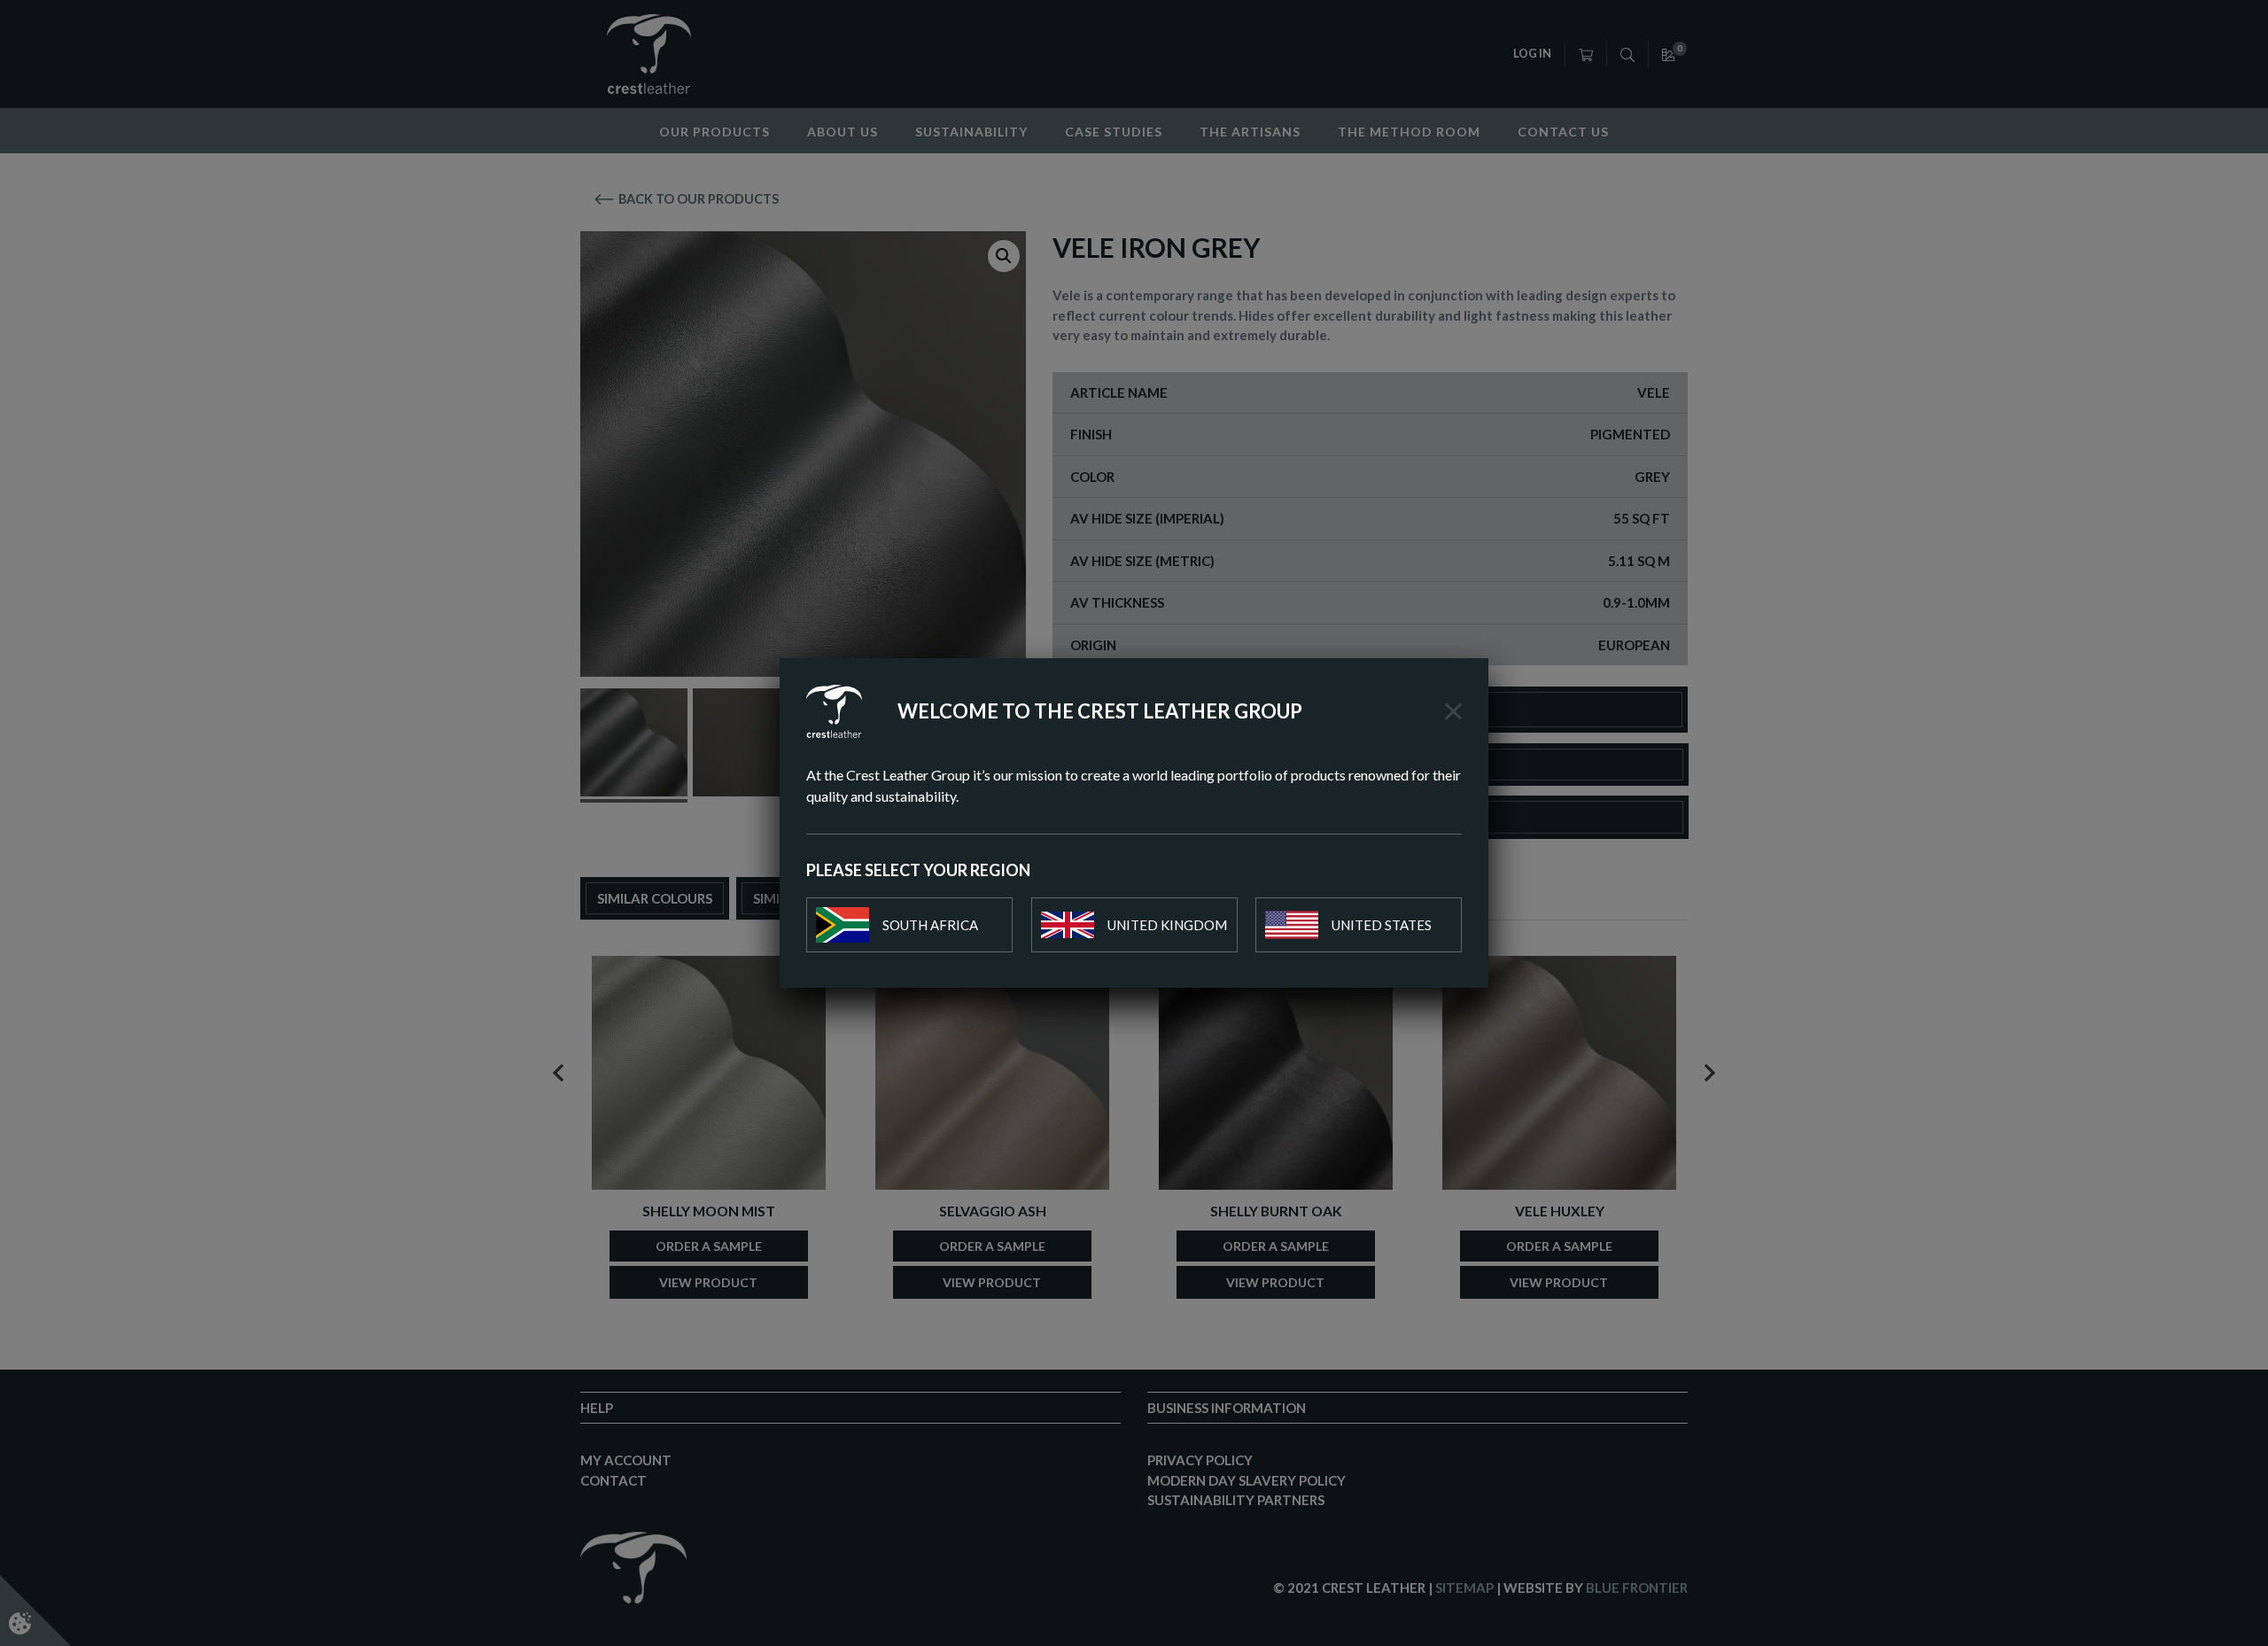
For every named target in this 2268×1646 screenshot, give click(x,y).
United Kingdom (1167, 925)
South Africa (930, 925)
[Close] (1453, 711)
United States (1382, 925)
